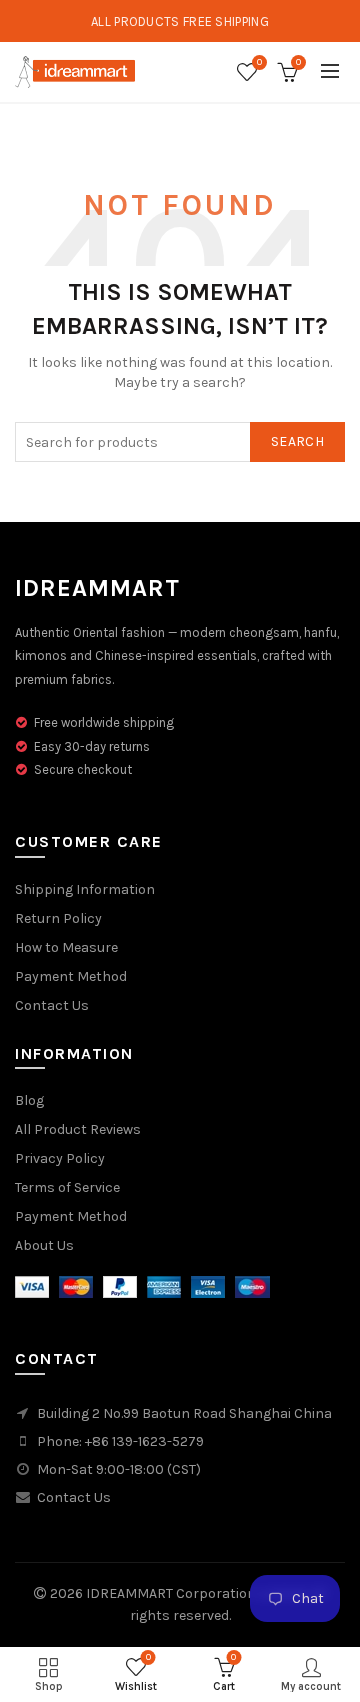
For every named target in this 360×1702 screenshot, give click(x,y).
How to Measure (66, 947)
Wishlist (259, 62)
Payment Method (71, 976)
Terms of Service (67, 1187)
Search (297, 441)
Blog (29, 1100)
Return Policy (58, 918)
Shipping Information (85, 889)
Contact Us (52, 1005)
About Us (44, 1245)
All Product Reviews (78, 1129)
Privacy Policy (60, 1158)
